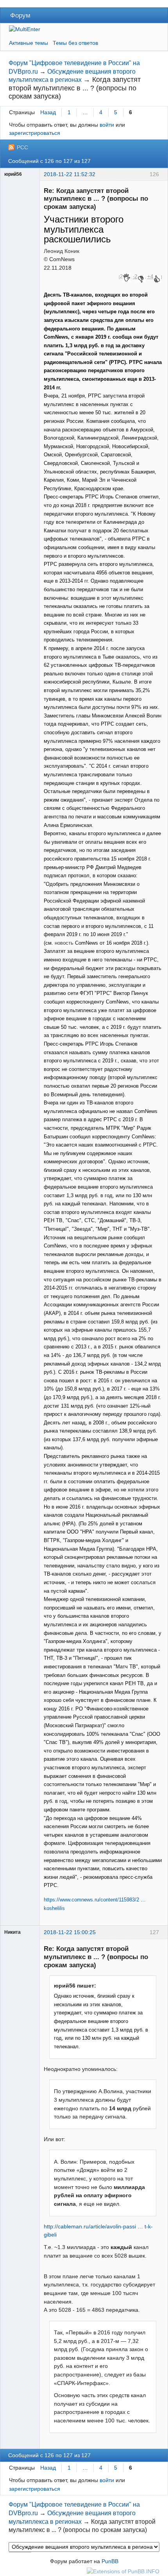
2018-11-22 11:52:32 (70, 174)
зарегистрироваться (35, 133)
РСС (22, 147)
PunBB (110, 2561)
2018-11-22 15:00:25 (70, 1932)
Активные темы (29, 43)
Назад (48, 112)
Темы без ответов (75, 43)
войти (107, 125)
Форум (20, 15)
